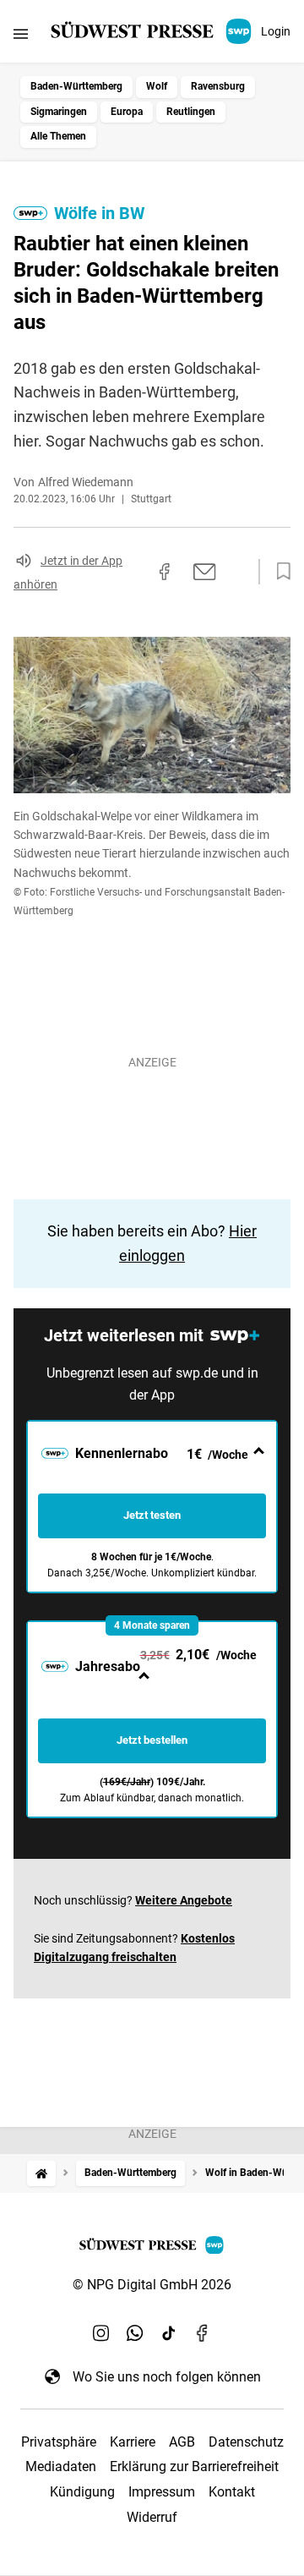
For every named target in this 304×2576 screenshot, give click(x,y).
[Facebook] (203, 2332)
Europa (127, 112)
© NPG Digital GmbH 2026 (152, 2285)
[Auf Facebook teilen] (165, 572)
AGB (182, 2442)
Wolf (157, 86)
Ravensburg (218, 86)
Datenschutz (246, 2442)
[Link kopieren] (134, 572)
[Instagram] (101, 2332)
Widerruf (152, 2517)
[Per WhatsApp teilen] (236, 572)
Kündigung (82, 2492)
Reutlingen (191, 112)
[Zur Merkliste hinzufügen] (279, 572)
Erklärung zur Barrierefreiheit (194, 2466)
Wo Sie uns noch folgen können (167, 2377)
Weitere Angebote (184, 1900)
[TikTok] (169, 2332)
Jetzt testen (152, 1515)
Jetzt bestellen (152, 1740)
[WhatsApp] (135, 2332)
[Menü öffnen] (21, 33)
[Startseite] (41, 2173)
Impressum (162, 2492)
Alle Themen (58, 136)
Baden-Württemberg (76, 86)
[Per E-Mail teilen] (205, 572)
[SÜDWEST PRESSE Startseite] (152, 31)
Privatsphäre (59, 2442)
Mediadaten (61, 2466)
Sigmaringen (59, 112)
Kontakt (232, 2492)
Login (276, 31)
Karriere (133, 2442)
